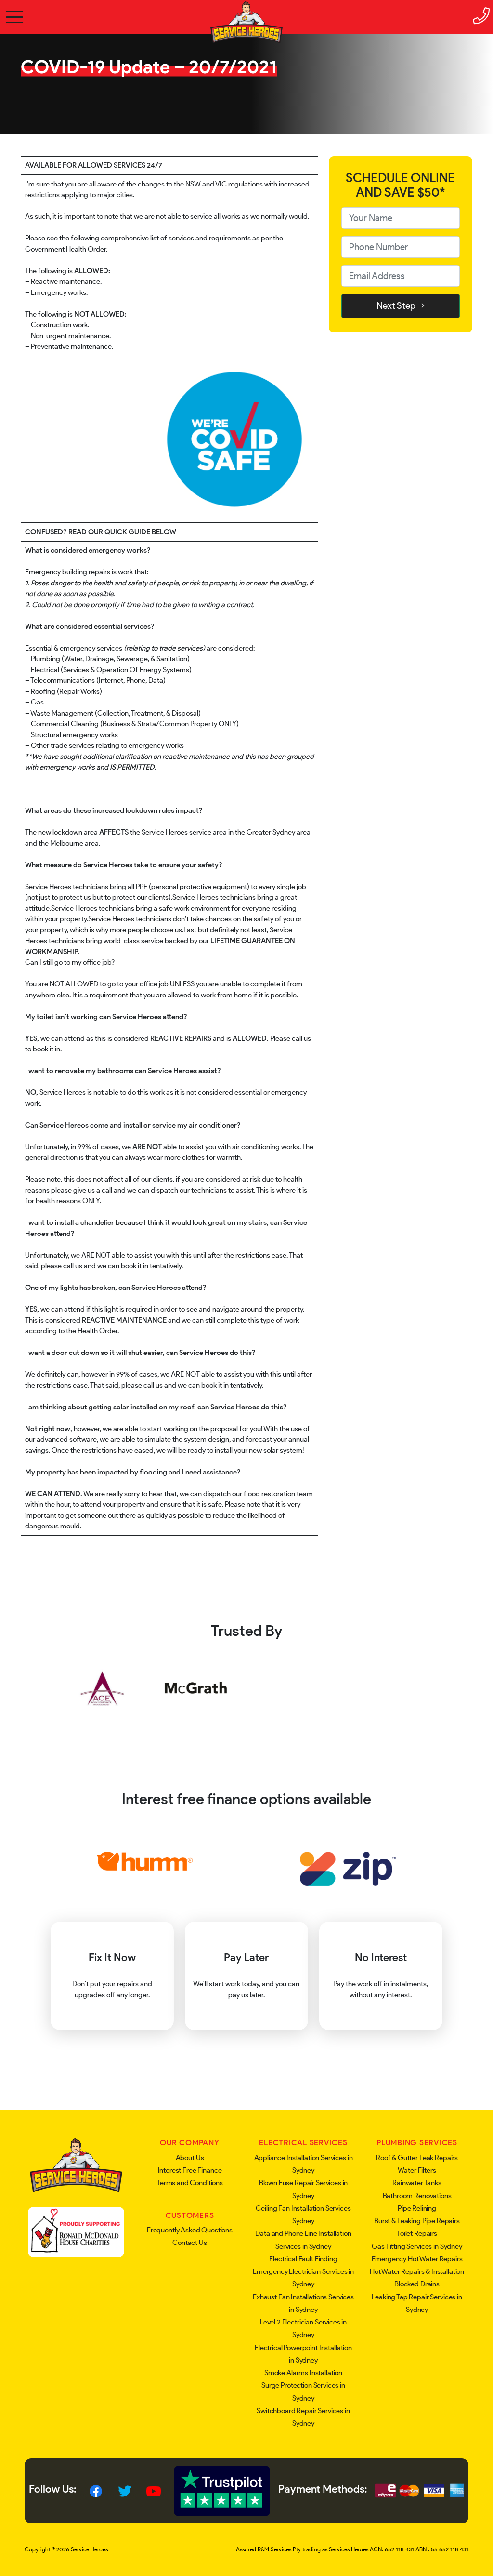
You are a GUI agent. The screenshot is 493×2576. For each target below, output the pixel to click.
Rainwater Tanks (417, 2183)
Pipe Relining (417, 2208)
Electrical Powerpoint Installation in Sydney (303, 2354)
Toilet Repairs (417, 2233)
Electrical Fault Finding (303, 2259)
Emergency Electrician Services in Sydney (303, 2278)
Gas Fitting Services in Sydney (417, 2246)
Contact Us (190, 2243)
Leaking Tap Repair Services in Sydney (417, 2303)
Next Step (399, 306)
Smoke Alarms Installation (303, 2373)
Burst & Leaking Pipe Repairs (417, 2221)
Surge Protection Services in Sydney (303, 2391)
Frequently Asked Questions (190, 2230)
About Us (190, 2158)
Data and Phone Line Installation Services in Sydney (303, 2240)
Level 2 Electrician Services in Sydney (303, 2328)
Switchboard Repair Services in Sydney (303, 2417)
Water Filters (417, 2170)
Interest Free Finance (190, 2170)
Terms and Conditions (190, 2183)
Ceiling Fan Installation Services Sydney (303, 2215)
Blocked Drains (417, 2284)
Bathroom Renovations (417, 2196)
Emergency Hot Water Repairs (417, 2259)
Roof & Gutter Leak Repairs (417, 2158)
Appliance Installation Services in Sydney (304, 2164)
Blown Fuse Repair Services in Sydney (304, 2189)
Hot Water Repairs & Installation (417, 2271)
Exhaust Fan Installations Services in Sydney (303, 2303)
